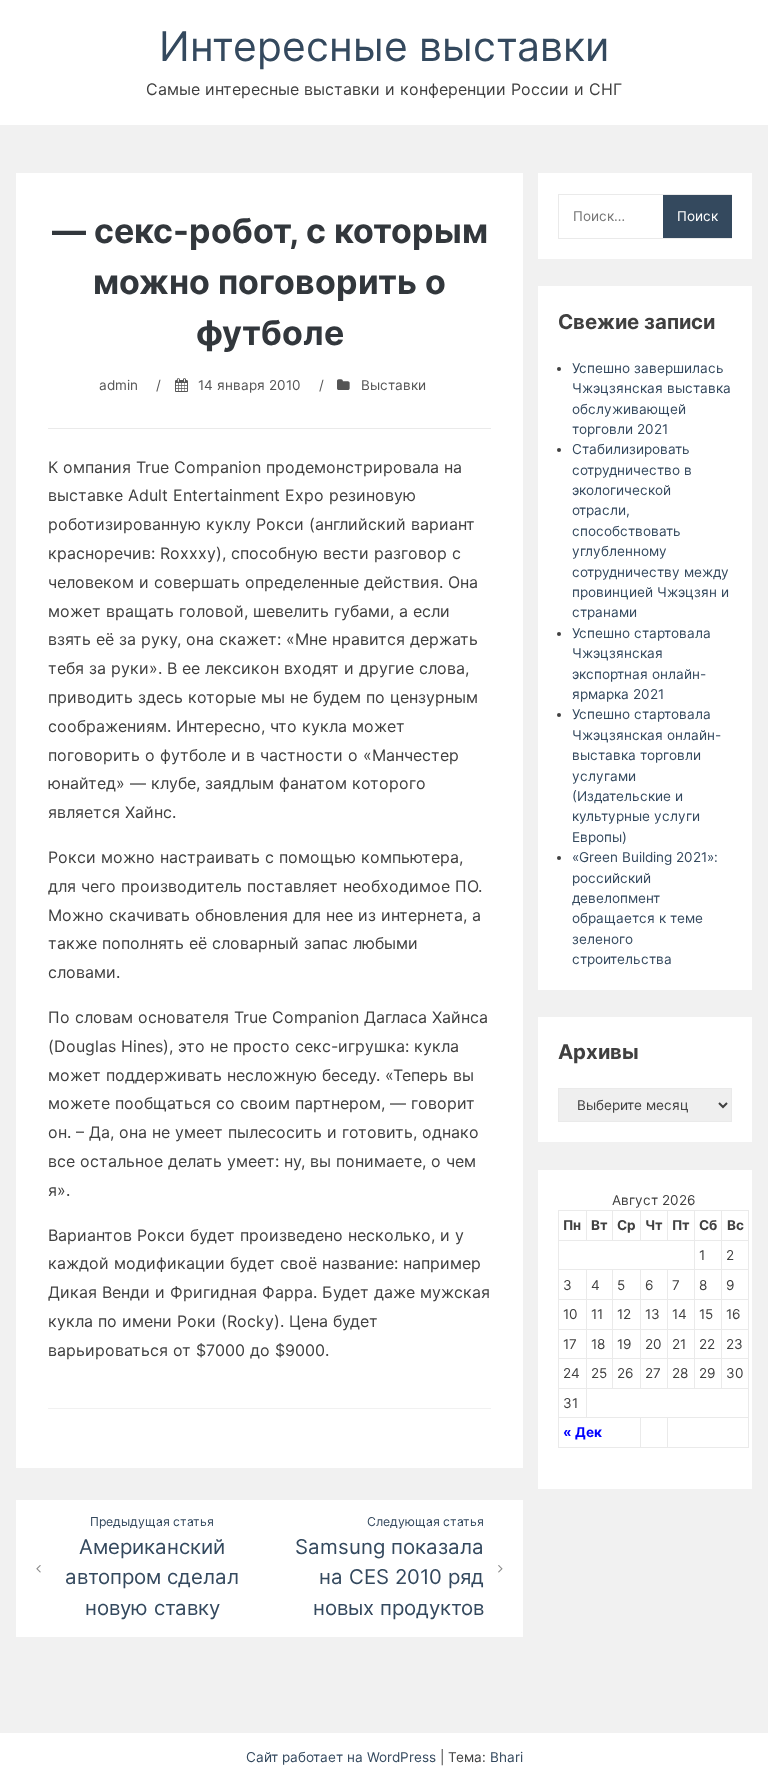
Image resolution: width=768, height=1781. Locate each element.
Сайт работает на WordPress (343, 1757)
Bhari (506, 1757)
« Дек (582, 1432)
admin (118, 385)
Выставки (393, 385)
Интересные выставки (384, 46)
